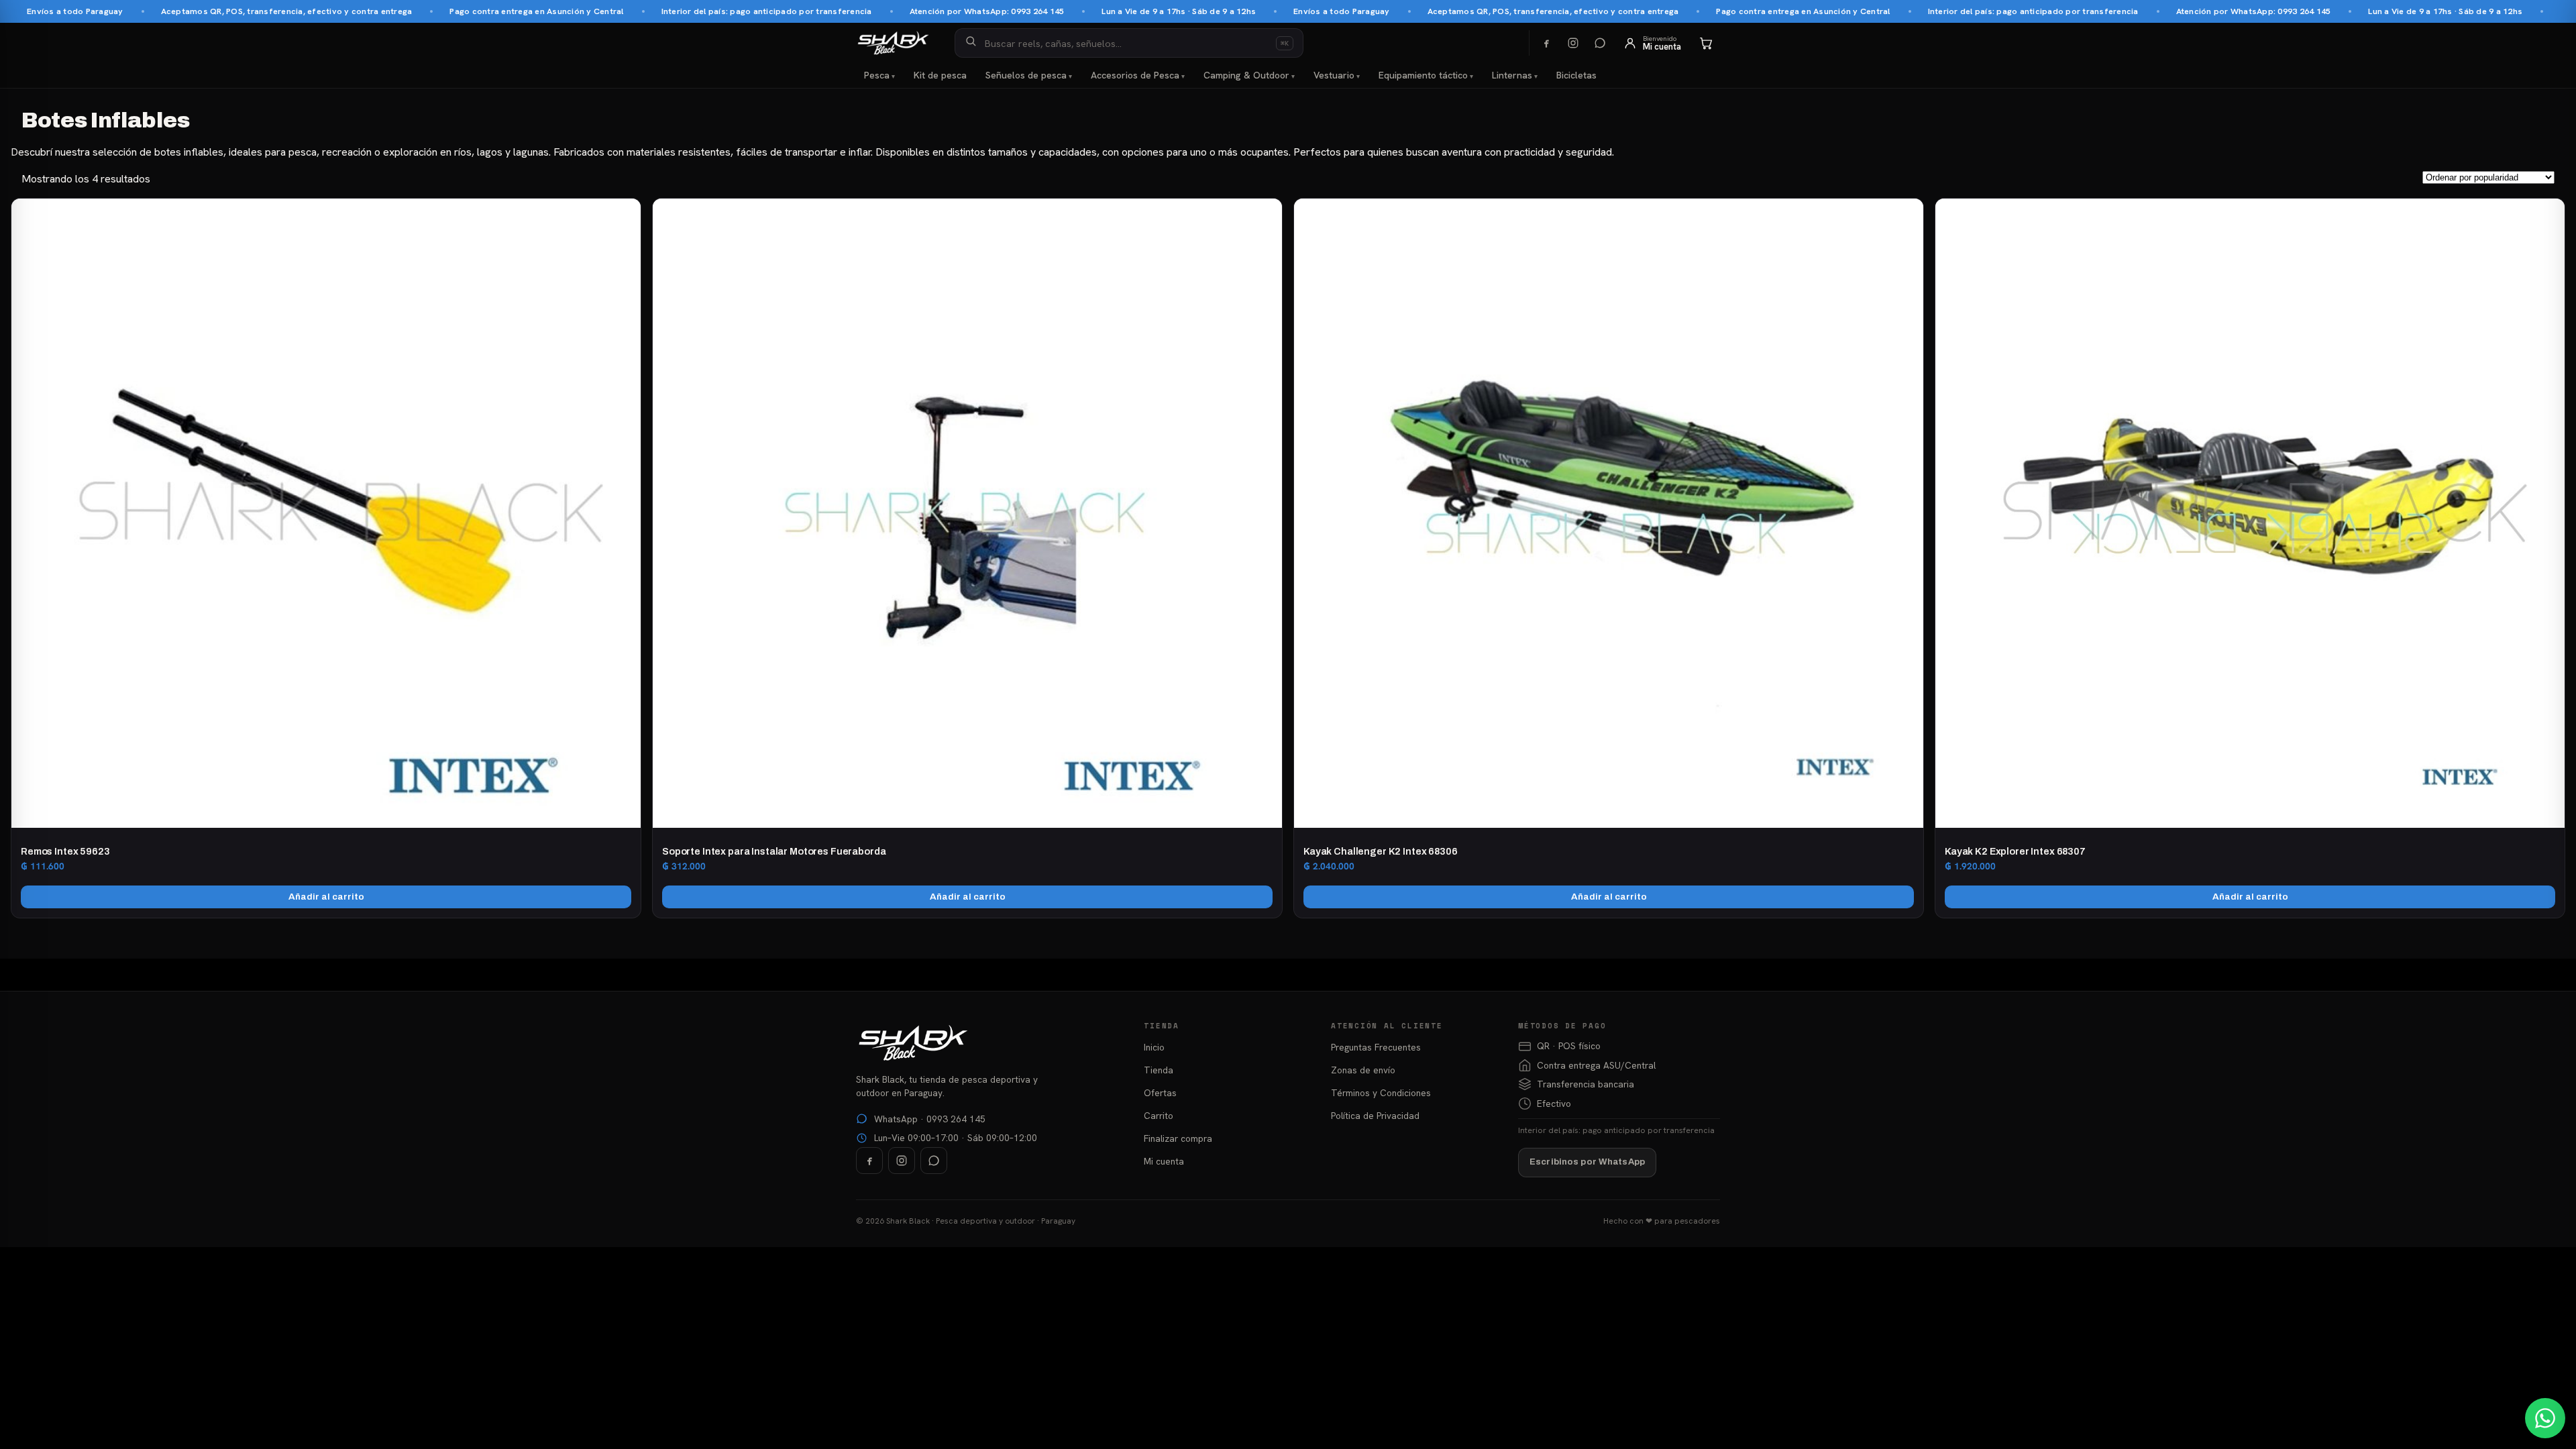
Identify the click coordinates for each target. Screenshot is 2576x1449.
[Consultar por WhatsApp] (2545, 1418)
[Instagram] (1573, 43)
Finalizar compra (1178, 1138)
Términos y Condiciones (1381, 1093)
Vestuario (1334, 75)
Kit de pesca (940, 75)
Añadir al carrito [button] (326, 897)
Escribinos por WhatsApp (1587, 1162)
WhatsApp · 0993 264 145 (930, 1119)
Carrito (1159, 1116)
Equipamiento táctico (1423, 75)
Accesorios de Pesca (1135, 75)
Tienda (1159, 1070)
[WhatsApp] (1600, 43)
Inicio (1154, 1047)
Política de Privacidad (1375, 1116)
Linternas (1512, 75)
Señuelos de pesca (1026, 75)
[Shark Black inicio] (893, 43)
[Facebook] (1546, 43)
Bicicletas (1576, 75)
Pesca (877, 75)
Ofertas (1160, 1093)
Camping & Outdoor (1246, 75)
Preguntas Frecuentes (1376, 1047)
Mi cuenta (1164, 1161)
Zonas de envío (1363, 1070)
